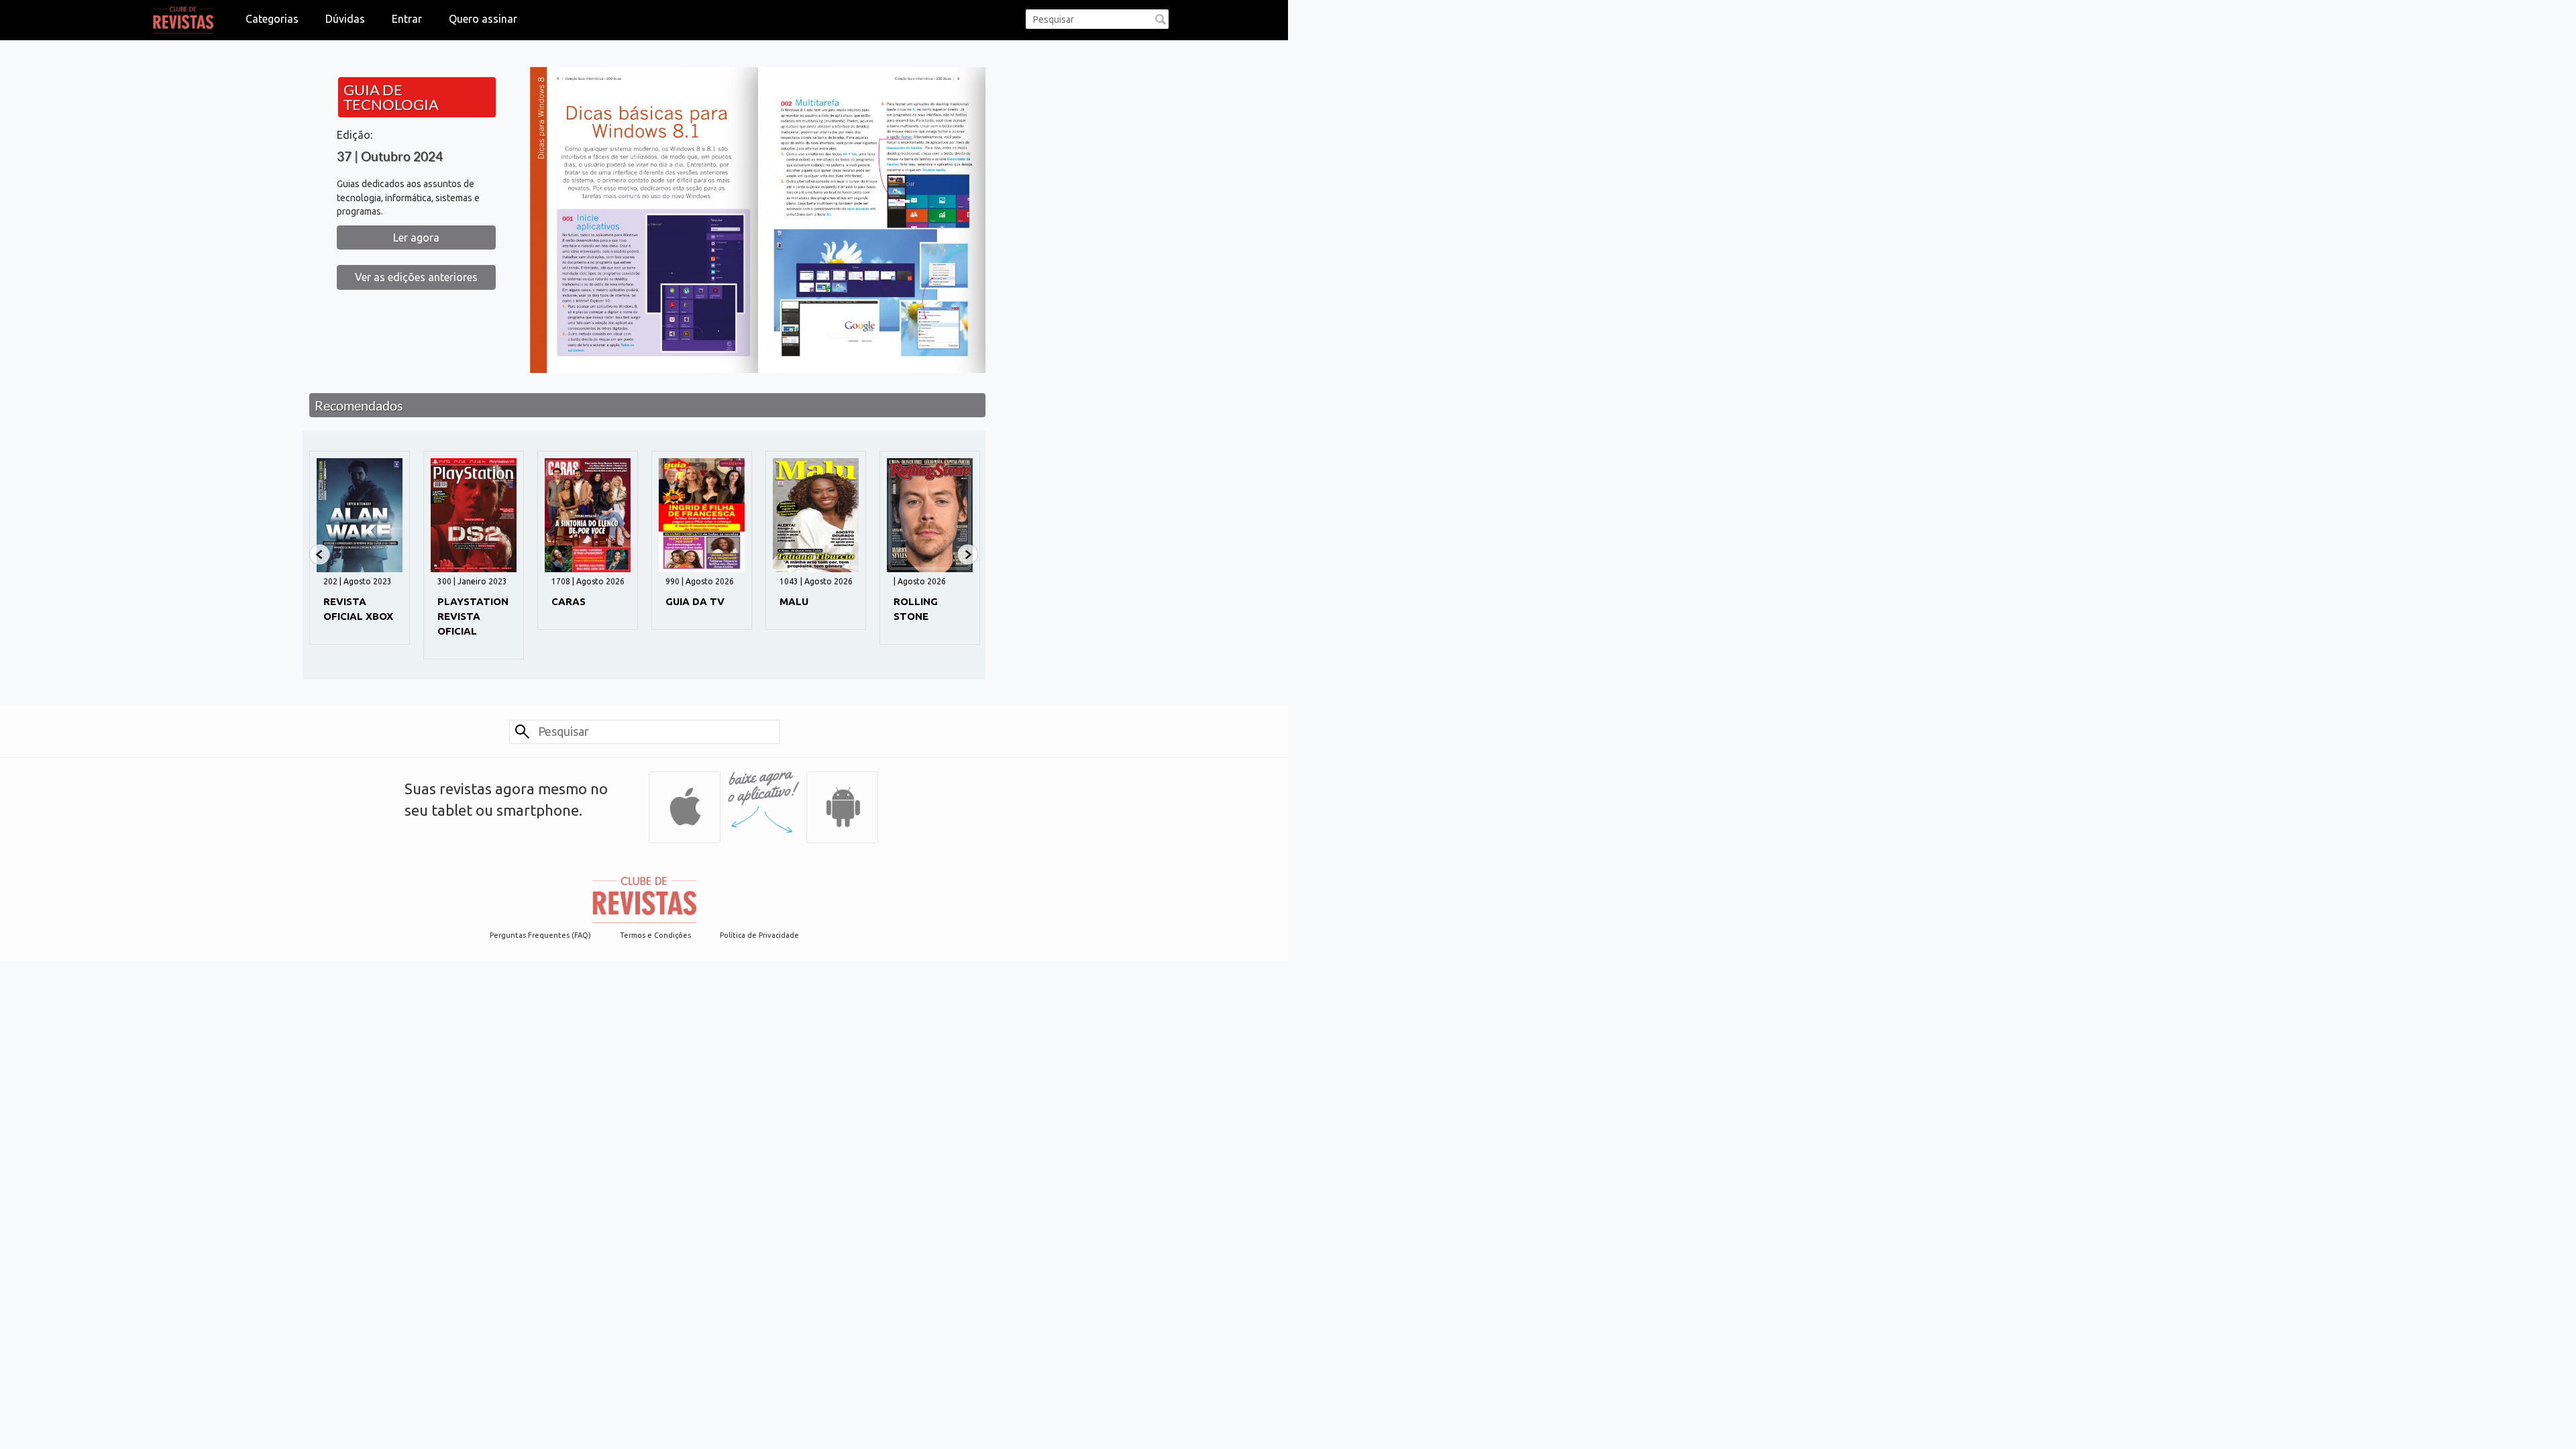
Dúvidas (345, 19)
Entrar (407, 19)
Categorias (272, 19)
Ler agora (416, 237)
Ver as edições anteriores (416, 277)
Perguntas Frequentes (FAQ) (540, 935)
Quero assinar (483, 19)
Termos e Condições (655, 935)
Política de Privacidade (759, 935)
